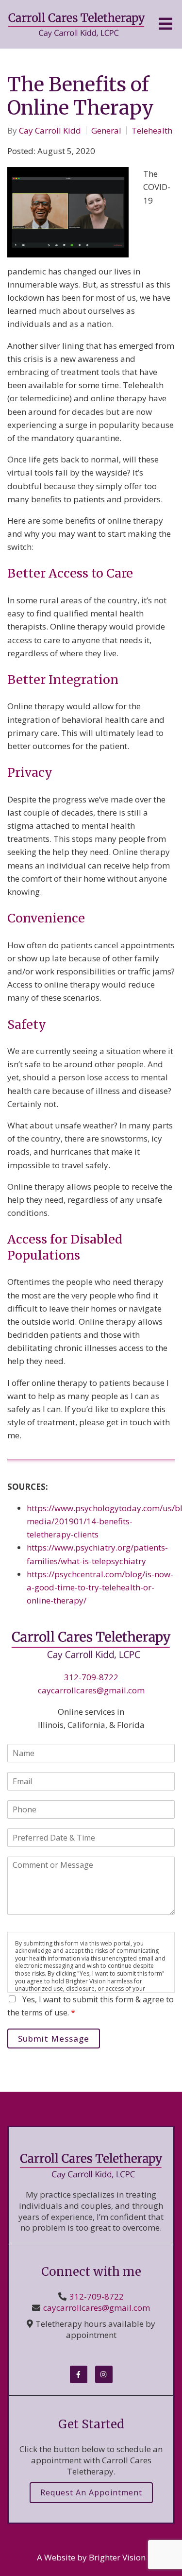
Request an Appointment (91, 2492)
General (106, 130)
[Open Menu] (165, 25)
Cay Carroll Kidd (50, 130)
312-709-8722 (91, 1677)
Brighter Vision (117, 2557)
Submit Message (54, 2039)
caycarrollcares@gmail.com (91, 1690)
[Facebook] (79, 2374)
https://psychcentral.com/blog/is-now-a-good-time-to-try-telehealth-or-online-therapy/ (100, 1587)
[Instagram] (104, 2374)
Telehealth (152, 130)
